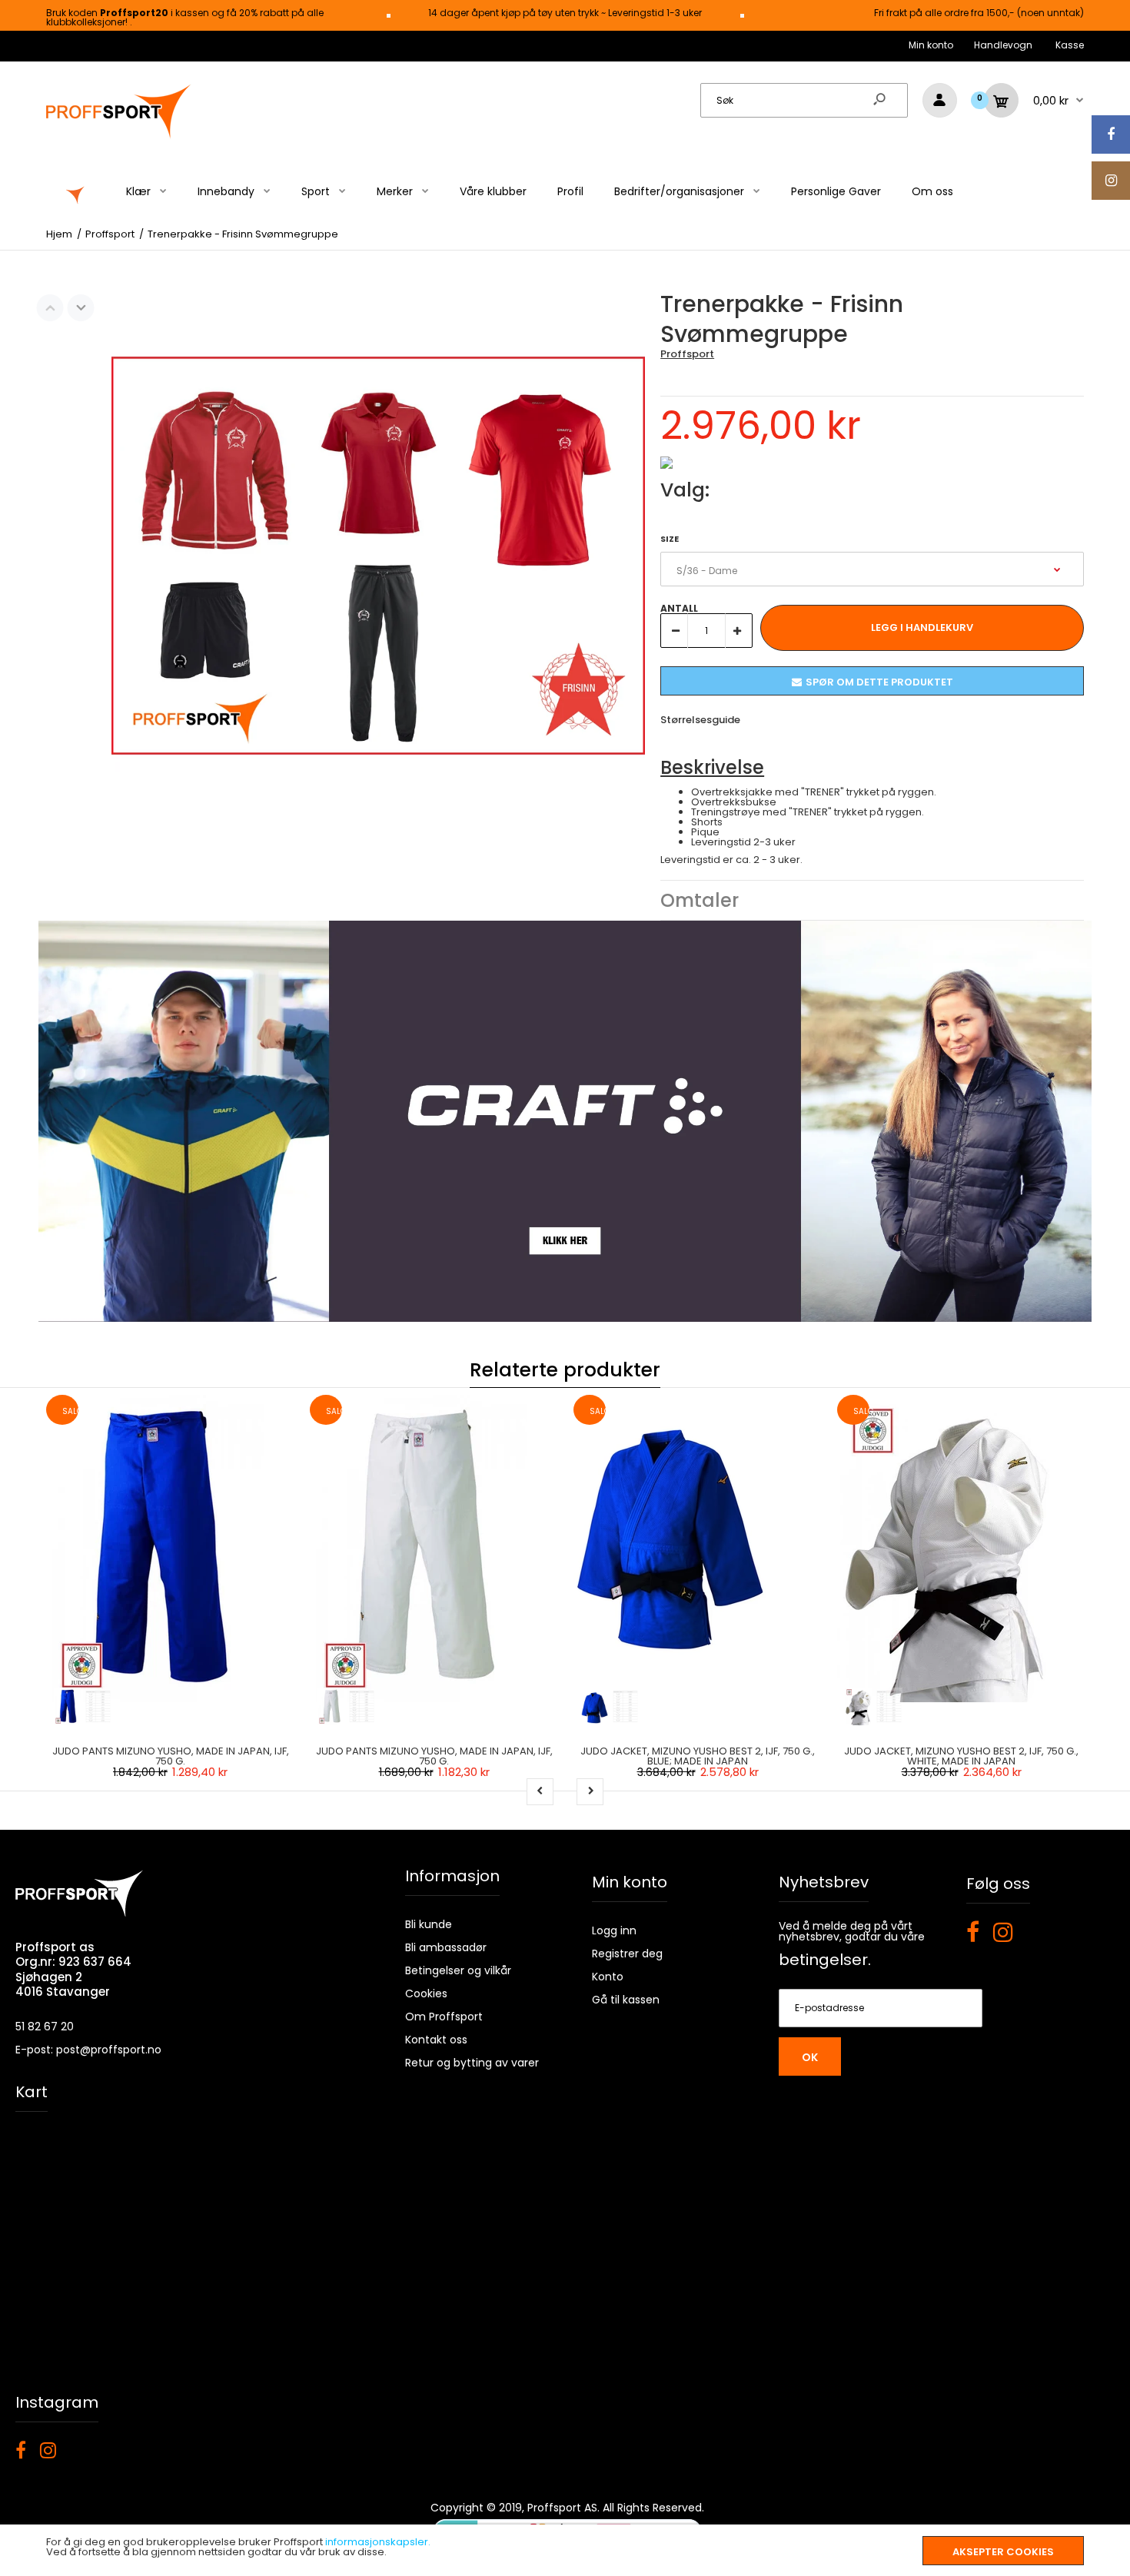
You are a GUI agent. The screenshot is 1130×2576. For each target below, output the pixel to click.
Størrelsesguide (700, 720)
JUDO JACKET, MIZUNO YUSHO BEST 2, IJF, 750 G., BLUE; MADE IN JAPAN (698, 1756)
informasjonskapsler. (378, 2542)
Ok (810, 2057)
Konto (608, 1977)
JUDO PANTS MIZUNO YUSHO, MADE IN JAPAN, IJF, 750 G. (171, 1756)
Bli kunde (429, 1924)
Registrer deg (627, 1954)
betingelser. (825, 1960)
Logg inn (614, 1930)
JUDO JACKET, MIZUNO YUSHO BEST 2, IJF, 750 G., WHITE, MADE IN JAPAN (961, 1756)
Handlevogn (1003, 45)
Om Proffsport (444, 2017)
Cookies (426, 1993)
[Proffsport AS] (119, 136)
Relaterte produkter (565, 1370)
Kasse (1070, 45)
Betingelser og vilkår (458, 1970)
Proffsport (687, 354)
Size (670, 539)
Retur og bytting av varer (472, 2063)
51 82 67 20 (45, 2027)
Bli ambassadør (446, 1947)
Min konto (931, 45)
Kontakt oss (436, 2040)
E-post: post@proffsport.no (88, 2050)
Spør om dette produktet (879, 682)
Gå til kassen (626, 2000)
